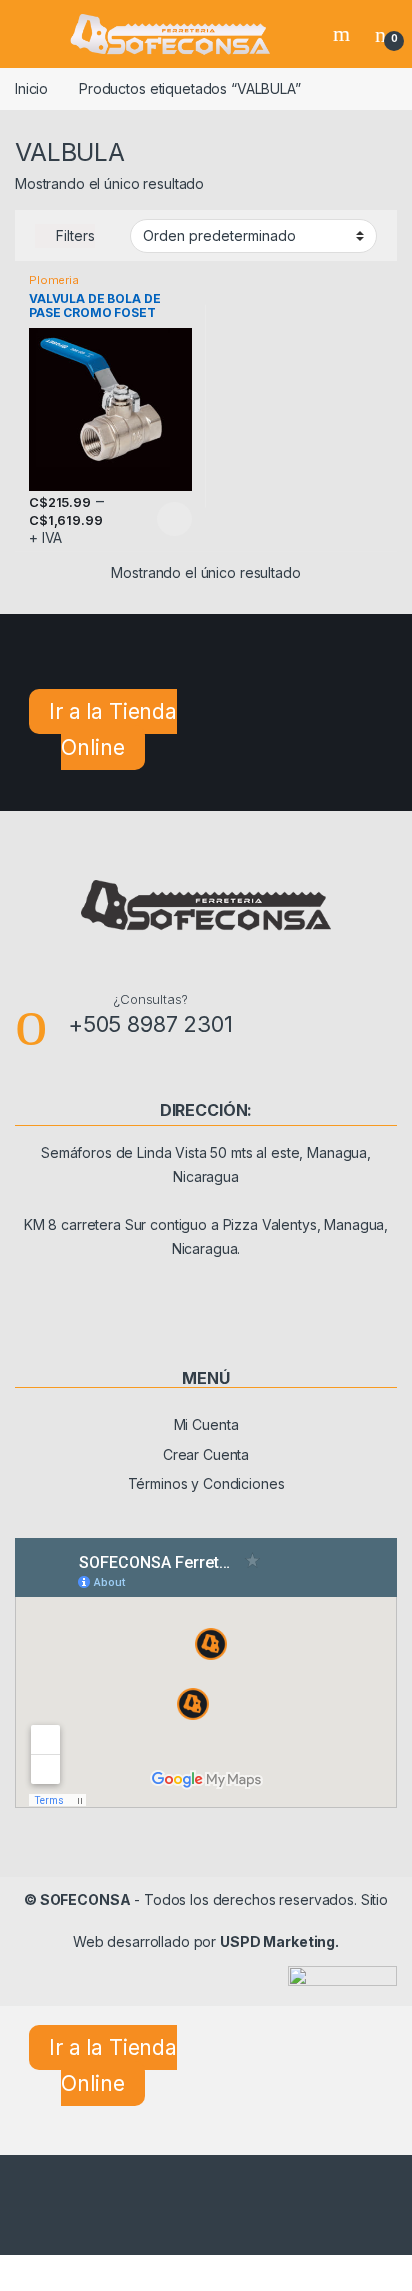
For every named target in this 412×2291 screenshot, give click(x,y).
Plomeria (54, 280)
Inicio (31, 88)
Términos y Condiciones (206, 1483)
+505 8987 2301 (150, 1024)
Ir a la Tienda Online (113, 729)
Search (344, 34)
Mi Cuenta (206, 1424)
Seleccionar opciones (153, 519)
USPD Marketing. (279, 1941)
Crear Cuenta (206, 1454)
